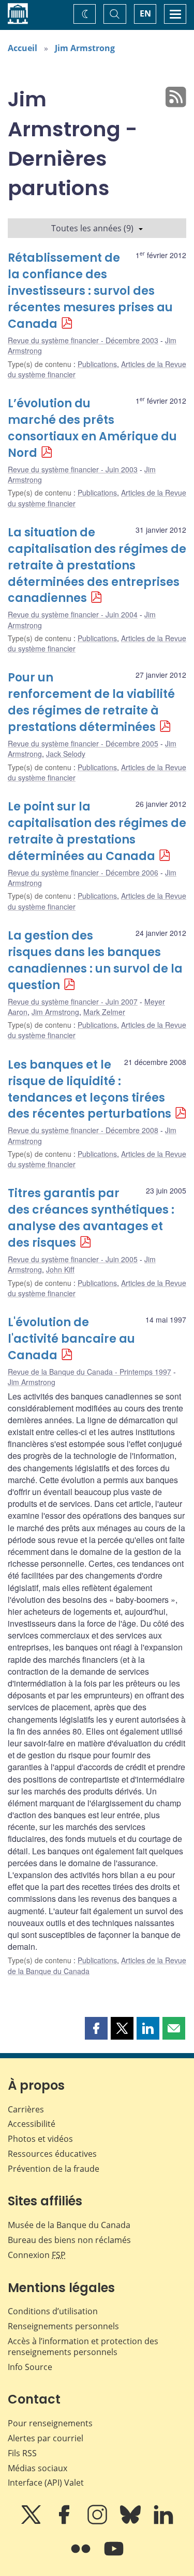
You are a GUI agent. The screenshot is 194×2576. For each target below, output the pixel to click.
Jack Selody (66, 754)
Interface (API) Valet (46, 2483)
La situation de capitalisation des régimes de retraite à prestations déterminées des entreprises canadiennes (97, 566)
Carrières (26, 2109)
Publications (97, 364)
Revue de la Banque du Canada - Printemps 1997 (89, 1372)
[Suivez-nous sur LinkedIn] (163, 2522)
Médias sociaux (38, 2468)
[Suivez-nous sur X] (32, 2522)
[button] (96, 2028)
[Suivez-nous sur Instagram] (98, 2522)
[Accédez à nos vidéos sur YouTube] (114, 2556)
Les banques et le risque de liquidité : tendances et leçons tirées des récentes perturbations (89, 1090)
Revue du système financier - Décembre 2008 (83, 1130)
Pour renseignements (50, 2423)
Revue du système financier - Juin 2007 (73, 1001)
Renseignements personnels (63, 2326)
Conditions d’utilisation (53, 2311)
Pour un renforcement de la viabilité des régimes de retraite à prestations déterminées (91, 702)
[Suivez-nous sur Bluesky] (131, 2522)
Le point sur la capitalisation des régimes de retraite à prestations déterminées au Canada (97, 831)
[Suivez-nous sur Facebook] (65, 2522)
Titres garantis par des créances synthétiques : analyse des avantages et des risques (91, 1218)
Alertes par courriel (46, 2438)
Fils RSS (22, 2453)
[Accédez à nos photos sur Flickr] (82, 2556)
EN (145, 13)
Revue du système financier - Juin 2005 (73, 1259)
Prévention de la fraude (54, 2169)
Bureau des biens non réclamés (69, 2240)
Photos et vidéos (40, 2139)
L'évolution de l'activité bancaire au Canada (71, 1339)
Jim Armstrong (85, 48)
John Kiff (60, 1269)
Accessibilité (32, 2124)
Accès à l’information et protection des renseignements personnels (83, 2347)
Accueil (23, 48)
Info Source (30, 2367)
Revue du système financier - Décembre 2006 (83, 872)
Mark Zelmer (104, 1012)
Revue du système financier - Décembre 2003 (83, 340)
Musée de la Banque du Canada (69, 2225)
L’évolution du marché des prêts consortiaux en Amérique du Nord (92, 428)
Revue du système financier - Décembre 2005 (83, 743)
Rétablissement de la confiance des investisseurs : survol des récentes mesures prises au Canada (90, 291)
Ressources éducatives (52, 2154)
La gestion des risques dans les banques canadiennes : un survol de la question (95, 960)
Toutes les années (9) (92, 228)
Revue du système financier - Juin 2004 (73, 614)
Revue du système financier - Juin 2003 (73, 469)
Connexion (37, 2255)
